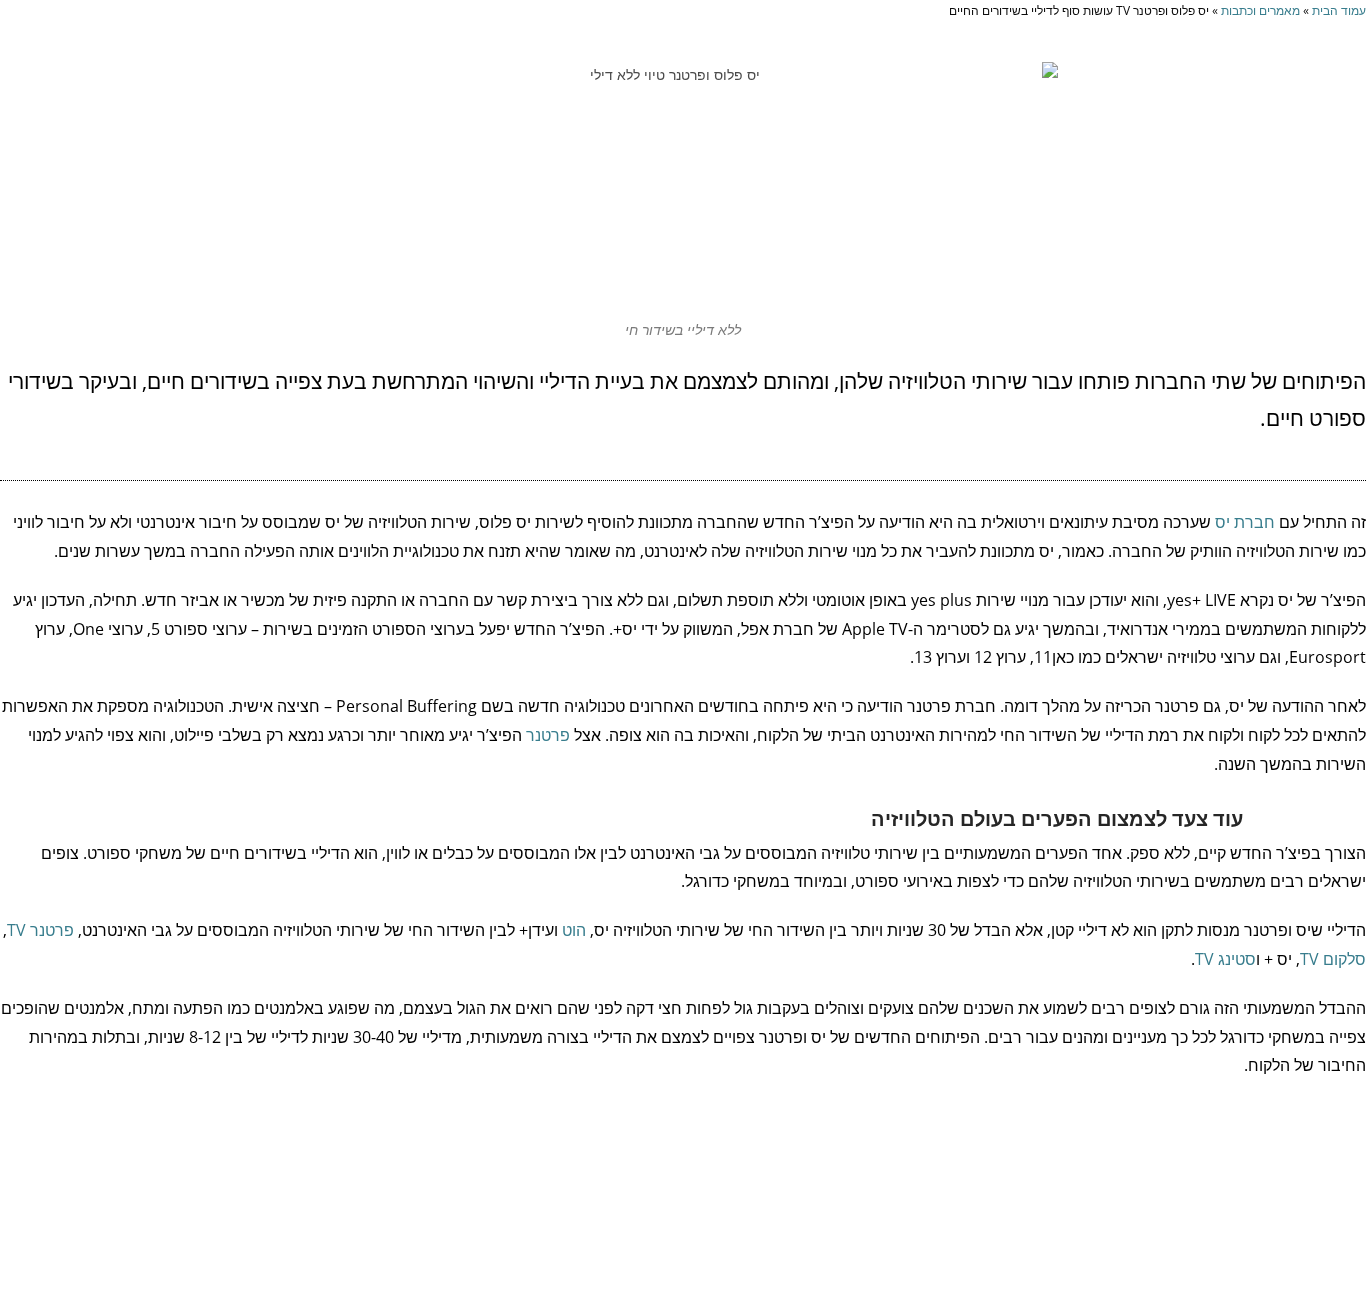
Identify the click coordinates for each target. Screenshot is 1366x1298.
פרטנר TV (40, 930)
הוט (574, 930)
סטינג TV (1225, 959)
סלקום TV (1333, 959)
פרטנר (548, 735)
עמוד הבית (1339, 10)
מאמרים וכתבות (1260, 10)
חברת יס (1245, 522)
